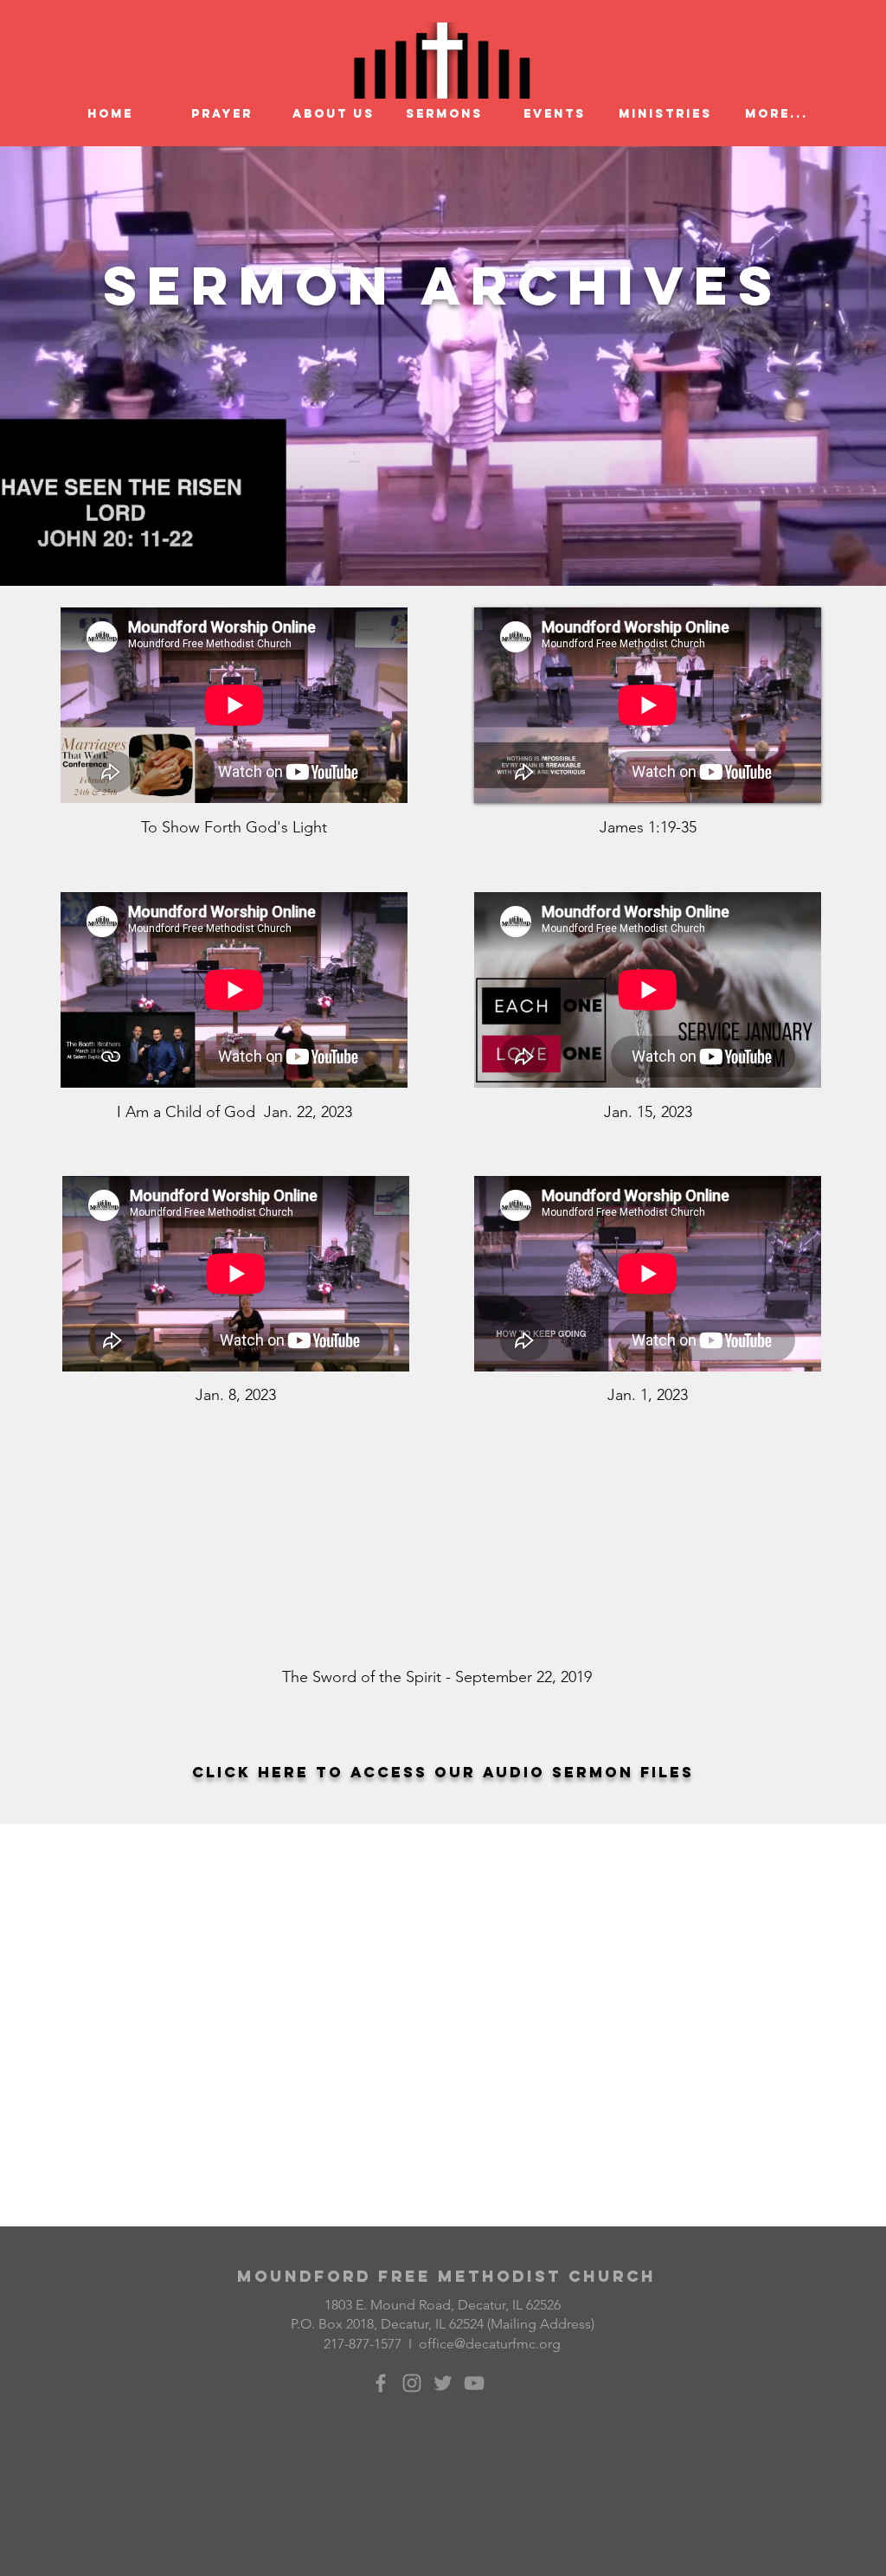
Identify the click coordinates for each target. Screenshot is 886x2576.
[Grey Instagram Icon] (412, 2383)
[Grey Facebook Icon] (381, 2383)
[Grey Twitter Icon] (443, 2383)
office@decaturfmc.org (490, 2344)
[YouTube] (474, 2383)
